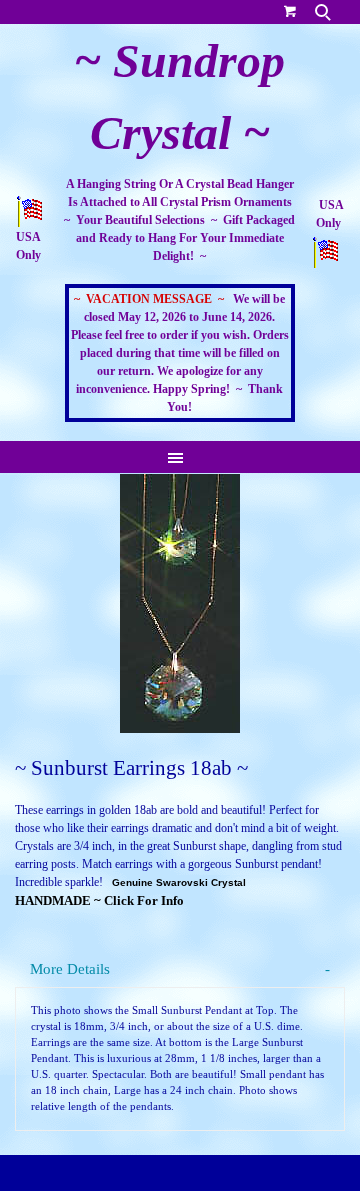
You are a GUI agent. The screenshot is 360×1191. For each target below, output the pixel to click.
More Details (70, 969)
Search (325, 12)
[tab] (180, 969)
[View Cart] (290, 10)
